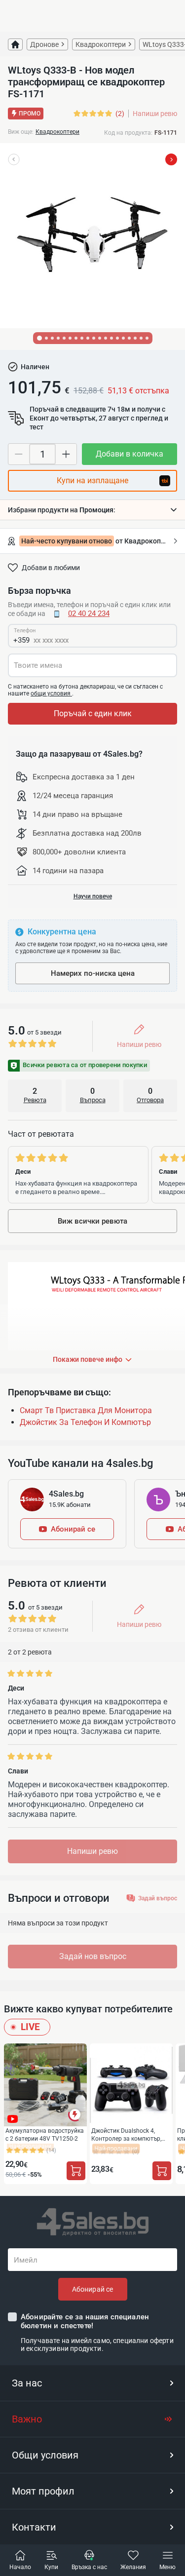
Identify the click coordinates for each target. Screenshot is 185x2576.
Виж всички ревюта (92, 1221)
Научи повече (93, 896)
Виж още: (21, 132)
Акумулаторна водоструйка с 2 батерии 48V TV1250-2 (45, 2134)
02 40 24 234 (89, 614)
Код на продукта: (128, 133)
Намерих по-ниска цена (93, 973)
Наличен (35, 367)
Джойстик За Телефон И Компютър (85, 1422)
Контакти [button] (34, 2527)
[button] (92, 510)
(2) (120, 114)
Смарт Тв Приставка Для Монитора (86, 1410)
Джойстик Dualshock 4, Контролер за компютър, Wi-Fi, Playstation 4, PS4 (126, 2134)
